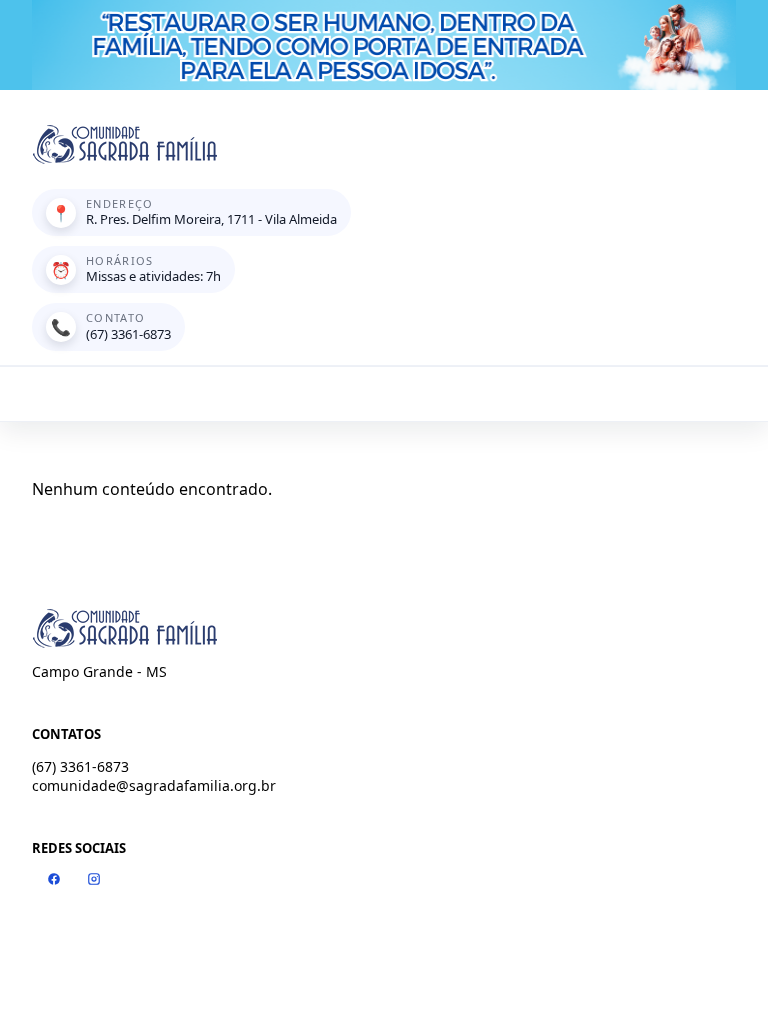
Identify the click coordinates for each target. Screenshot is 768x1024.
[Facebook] (54, 879)
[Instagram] (94, 879)
